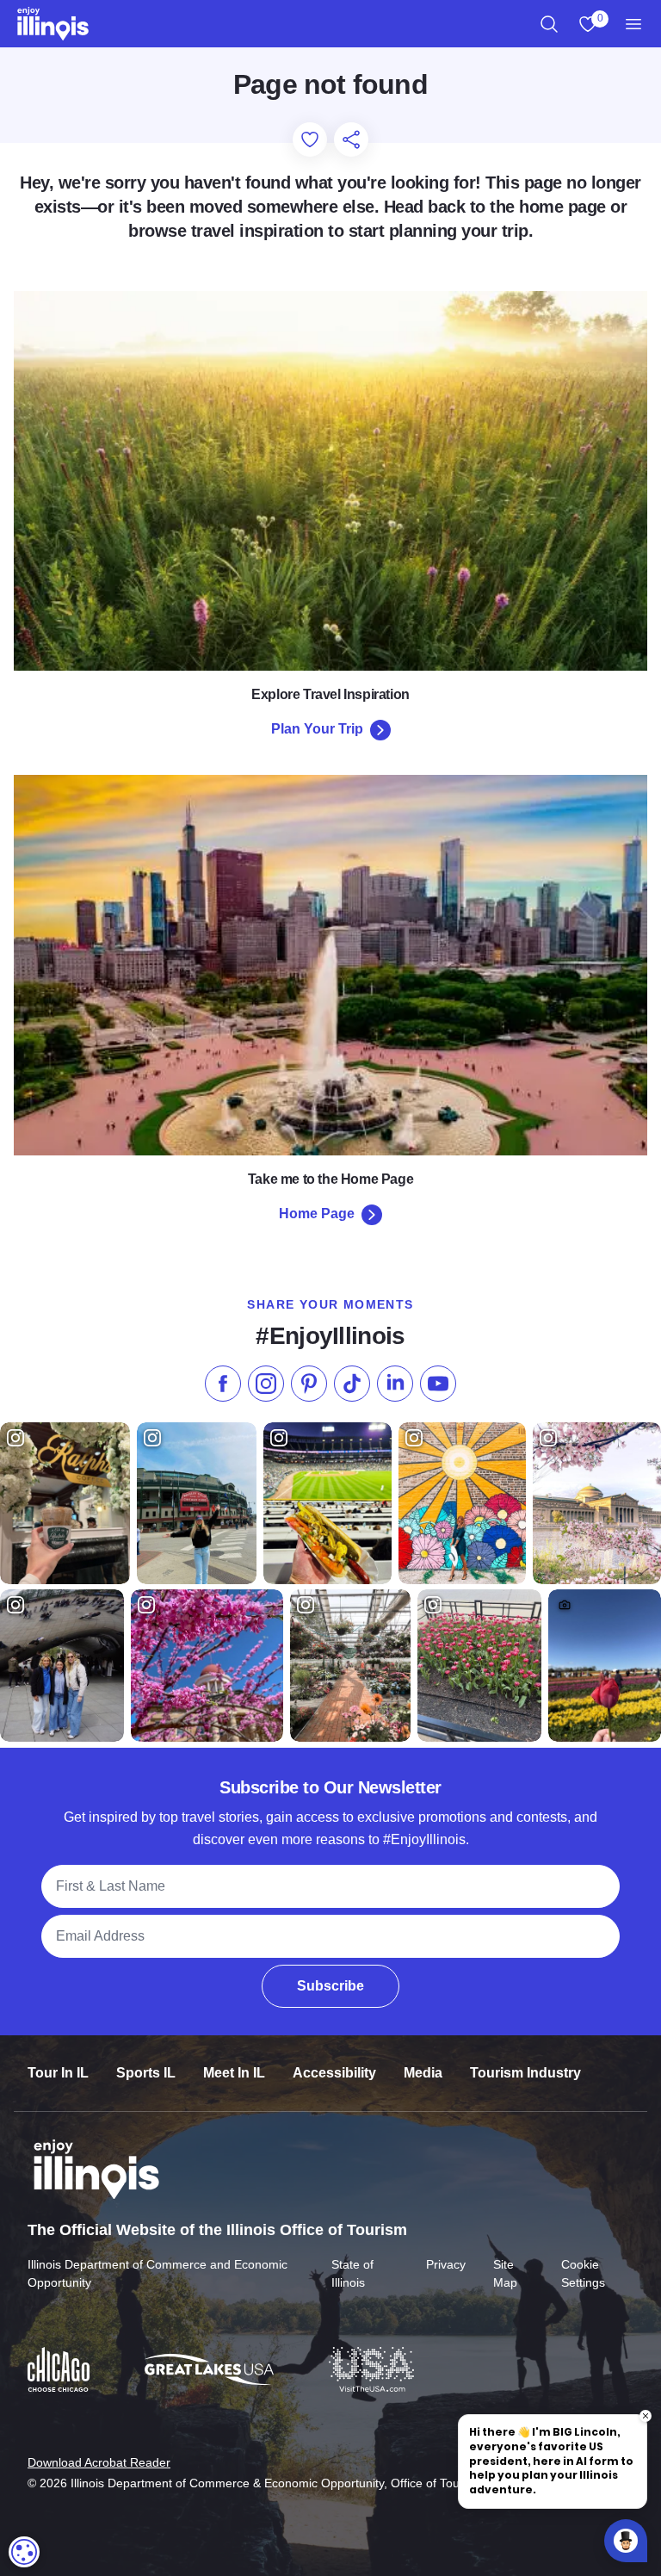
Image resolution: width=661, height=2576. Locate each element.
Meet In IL (234, 2073)
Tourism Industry (525, 2073)
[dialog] (24, 2552)
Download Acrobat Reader (99, 2462)
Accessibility (334, 2073)
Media (423, 2073)
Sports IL (146, 2073)
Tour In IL (58, 2073)
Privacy (446, 2264)
